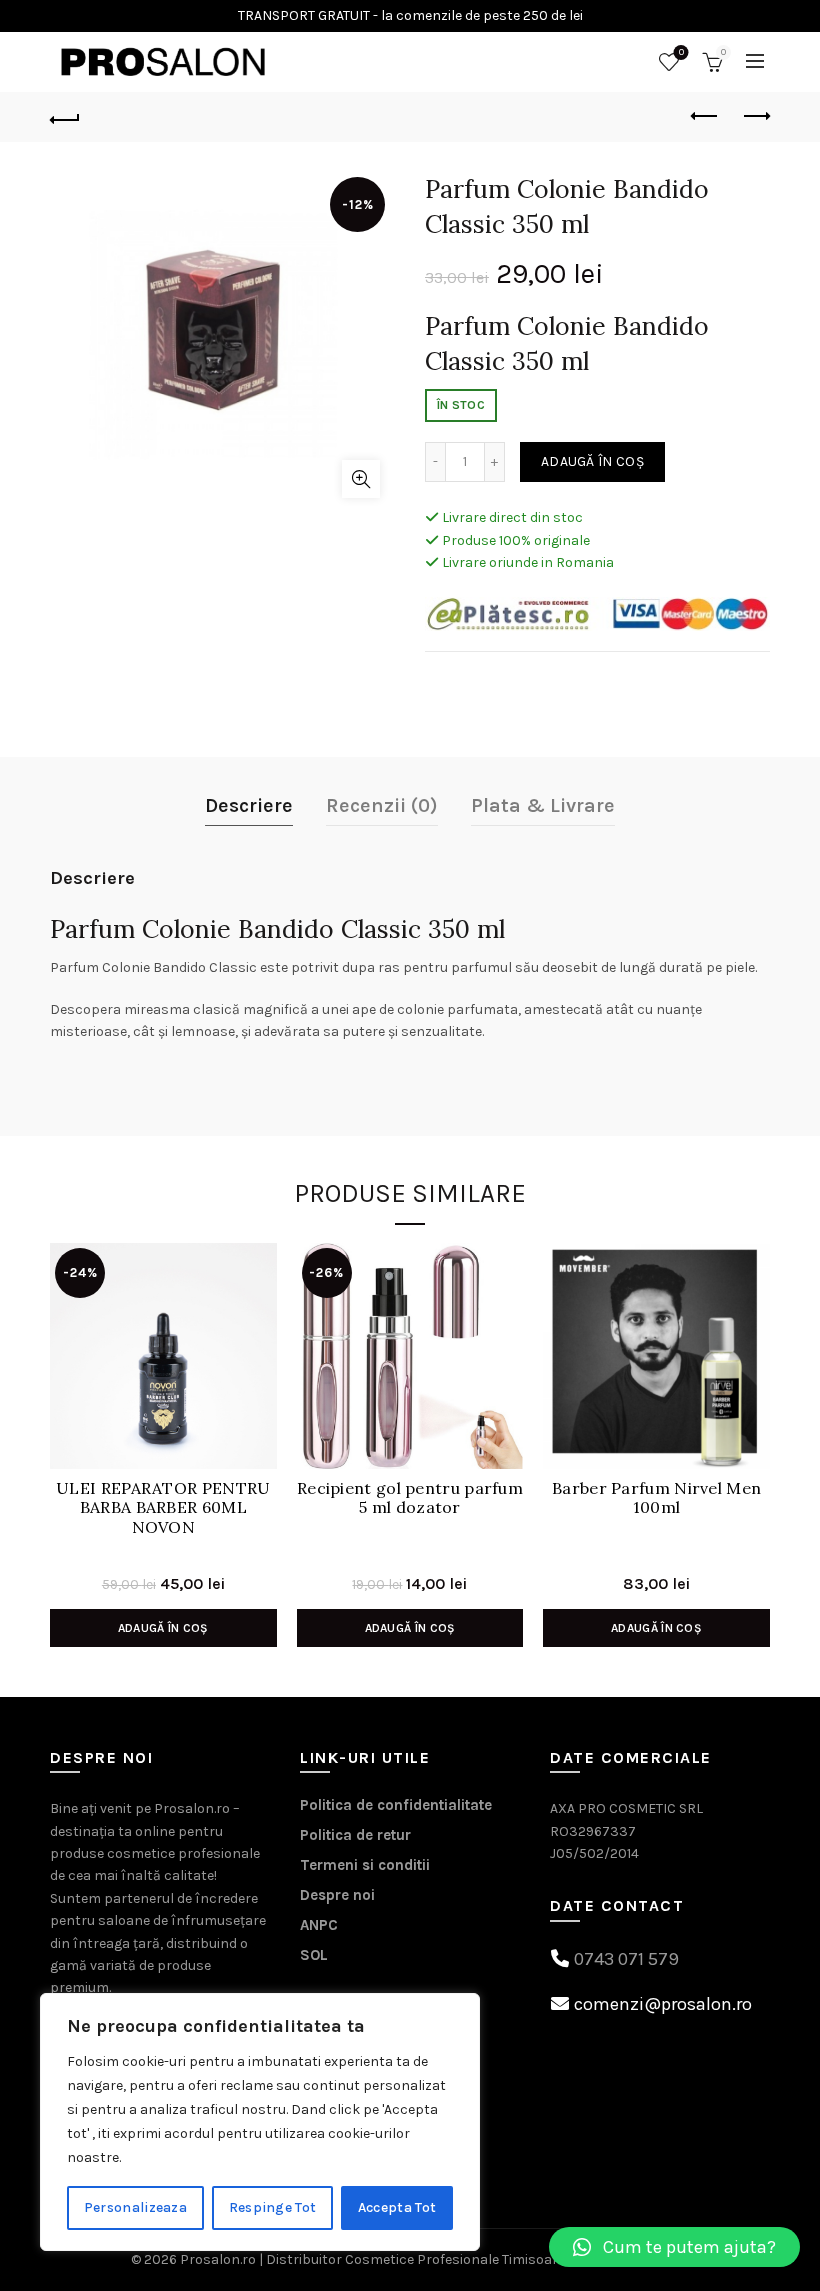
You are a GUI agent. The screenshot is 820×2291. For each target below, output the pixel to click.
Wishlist (681, 52)
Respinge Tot (273, 2207)
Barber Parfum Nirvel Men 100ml (656, 1498)
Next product (755, 117)
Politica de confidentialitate (396, 1805)
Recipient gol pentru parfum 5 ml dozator (410, 1498)
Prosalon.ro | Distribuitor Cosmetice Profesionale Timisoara (373, 2259)
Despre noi (337, 1895)
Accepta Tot (397, 2207)
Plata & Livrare (543, 805)
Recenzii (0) (382, 805)
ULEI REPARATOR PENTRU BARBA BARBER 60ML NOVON (163, 1507)
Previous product (705, 117)
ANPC (319, 1925)
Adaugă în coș (592, 461)
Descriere (249, 805)
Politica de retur (355, 1835)
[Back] (65, 117)
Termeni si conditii (365, 1865)
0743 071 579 (626, 1959)
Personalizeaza (135, 2207)
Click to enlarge (361, 479)
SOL (314, 1955)
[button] (674, 2247)
